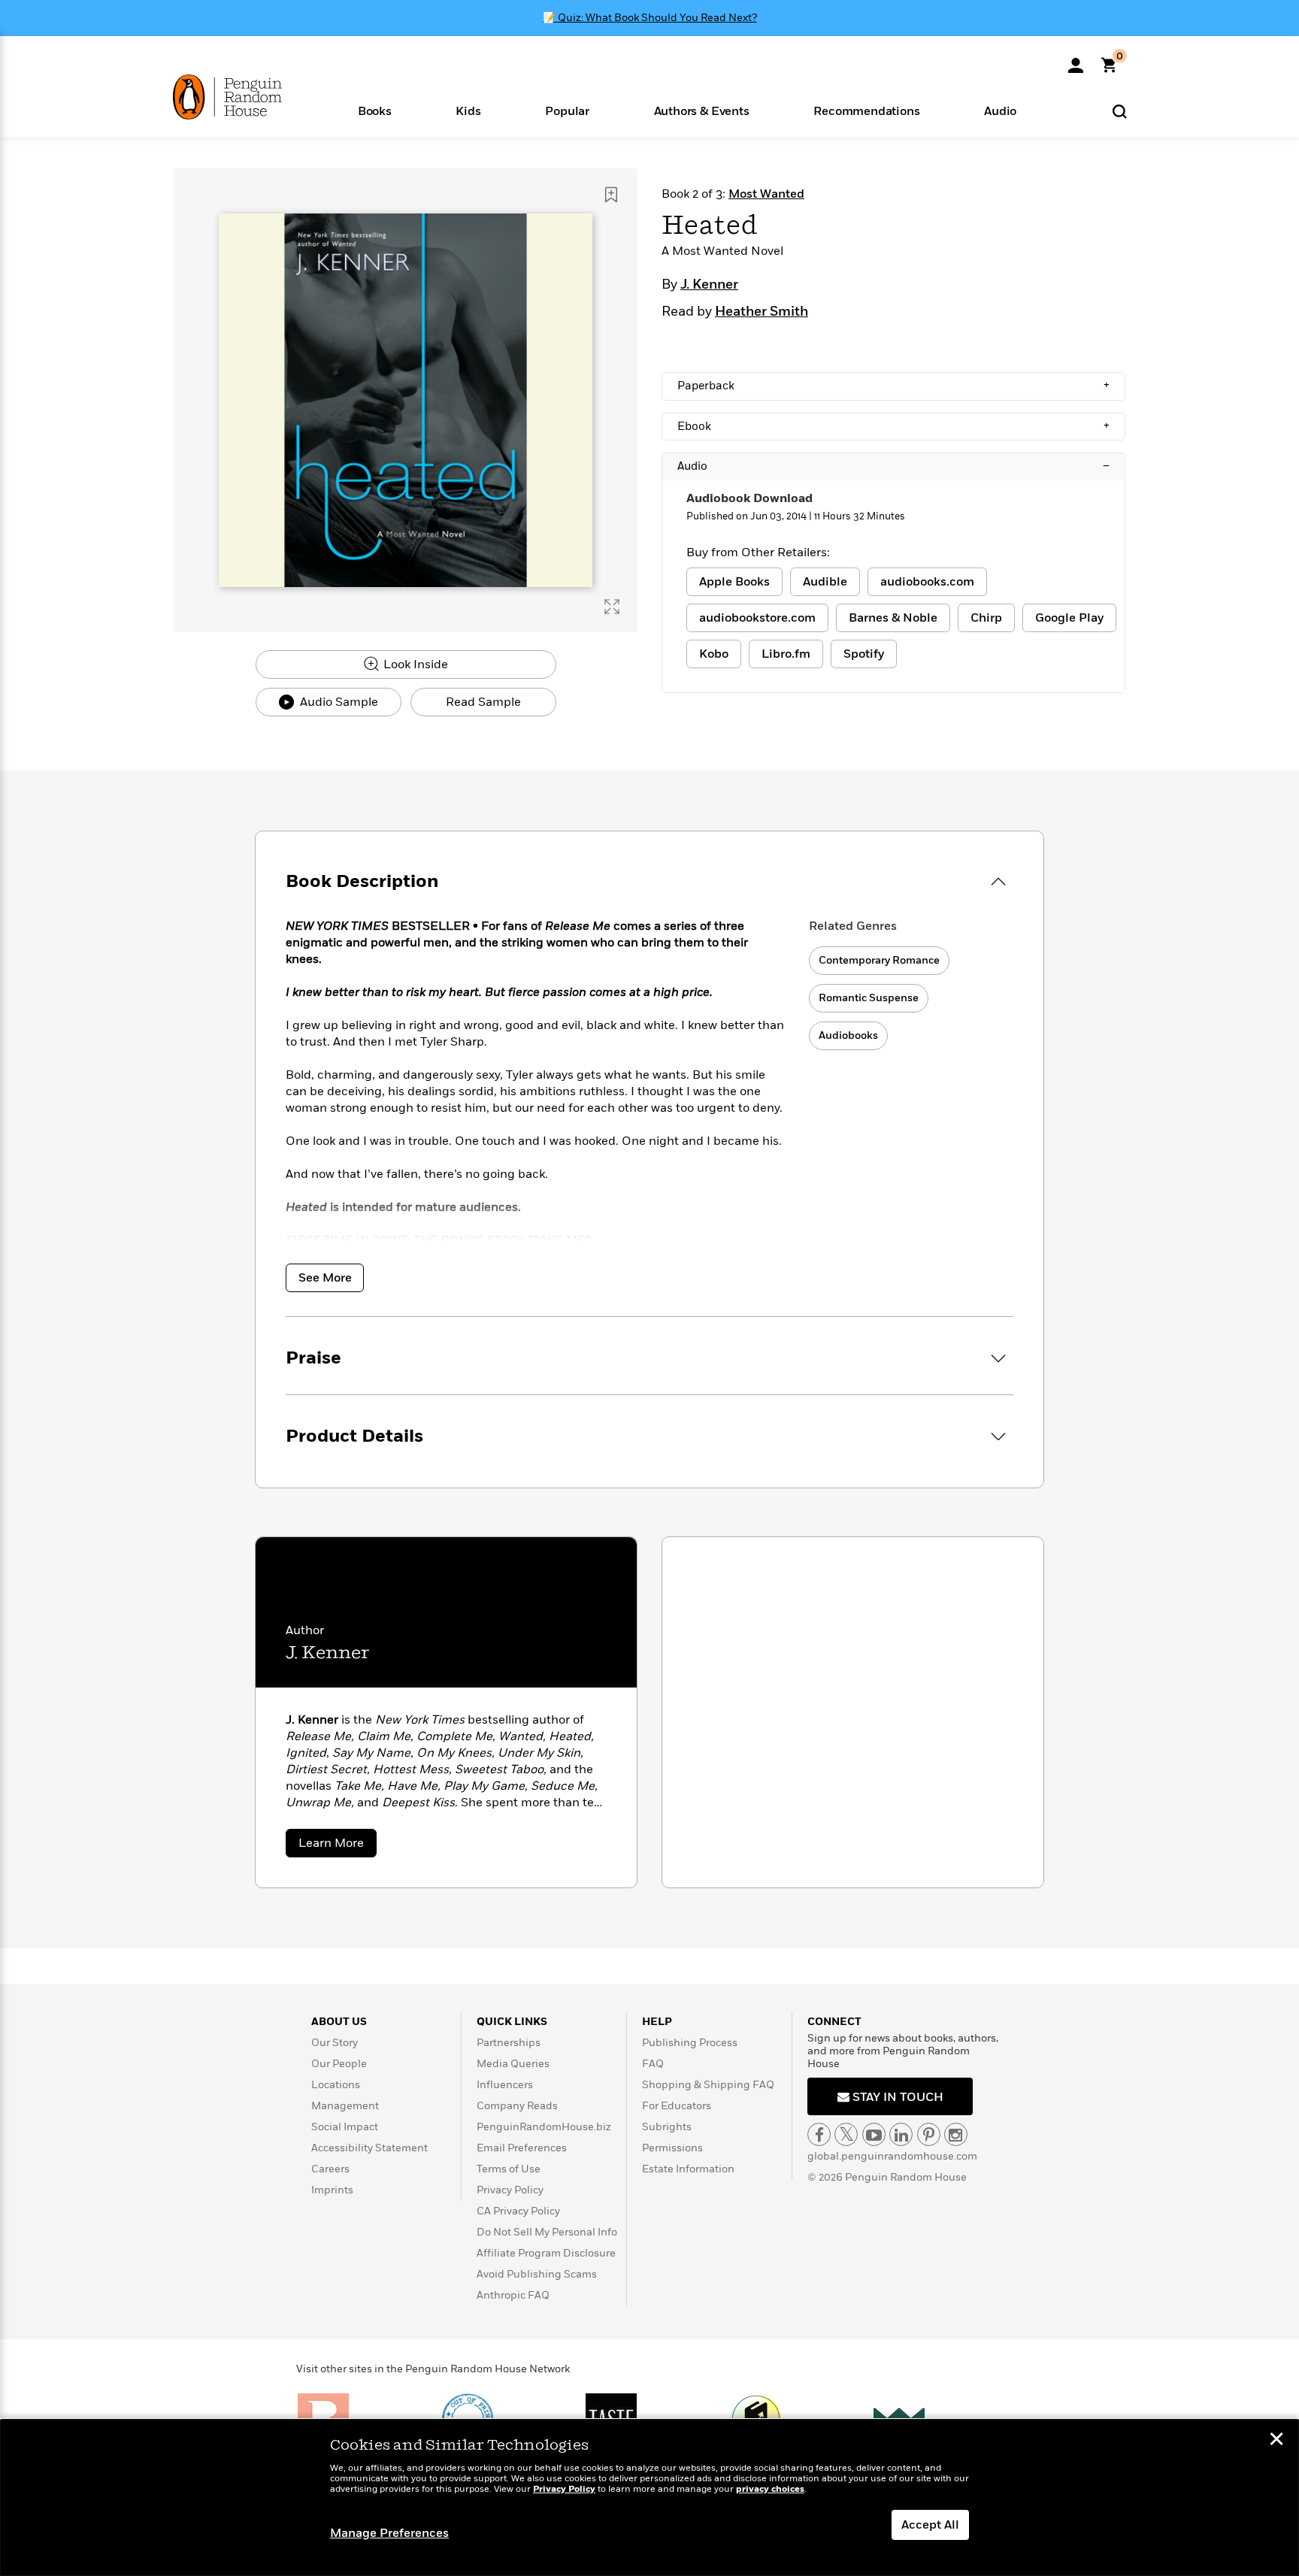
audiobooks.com (927, 582)
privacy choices (770, 2489)
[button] (375, 110)
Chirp (986, 618)
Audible (825, 582)
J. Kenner (709, 285)
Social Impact (345, 2127)
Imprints (332, 2190)
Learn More (338, 1846)
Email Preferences (522, 2148)
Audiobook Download (749, 498)
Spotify (864, 654)
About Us (339, 2022)
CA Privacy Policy (518, 2211)
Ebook (893, 426)
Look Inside (414, 664)
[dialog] (649, 2498)
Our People (339, 2064)
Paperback (893, 386)
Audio (893, 466)
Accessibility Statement (369, 2148)
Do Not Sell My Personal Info (547, 2232)
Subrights (667, 2127)
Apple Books (734, 582)
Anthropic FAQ (513, 2295)
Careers (330, 2169)
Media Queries (513, 2064)
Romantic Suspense (869, 998)
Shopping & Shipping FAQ (708, 2085)
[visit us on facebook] (819, 2134)
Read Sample (483, 702)
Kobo (714, 654)
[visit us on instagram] (956, 2134)
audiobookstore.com (757, 618)
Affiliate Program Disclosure (546, 2253)
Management (345, 2106)
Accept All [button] (930, 2525)
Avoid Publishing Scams (537, 2274)
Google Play (1069, 618)
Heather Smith (762, 312)
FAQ (653, 2064)
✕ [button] (1276, 2441)
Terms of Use (509, 2169)
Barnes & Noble (893, 618)
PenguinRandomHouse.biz (544, 2127)
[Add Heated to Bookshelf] (611, 195)
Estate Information (688, 2169)
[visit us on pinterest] (929, 2134)
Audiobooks (848, 1035)
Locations (336, 2085)
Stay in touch (896, 2097)
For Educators (677, 2106)
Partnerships (509, 2043)
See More (325, 1278)
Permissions (672, 2148)
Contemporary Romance (879, 960)
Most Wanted (766, 194)
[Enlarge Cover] (612, 607)
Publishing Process (690, 2043)
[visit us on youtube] (874, 2134)
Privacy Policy (510, 2190)
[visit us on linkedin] (901, 2134)
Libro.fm (786, 654)
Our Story (335, 2043)
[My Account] (1076, 60)
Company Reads (517, 2106)
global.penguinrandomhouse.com (892, 2156)
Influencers (505, 2085)
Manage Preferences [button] (389, 2533)
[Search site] (1120, 111)
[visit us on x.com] (846, 2134)
